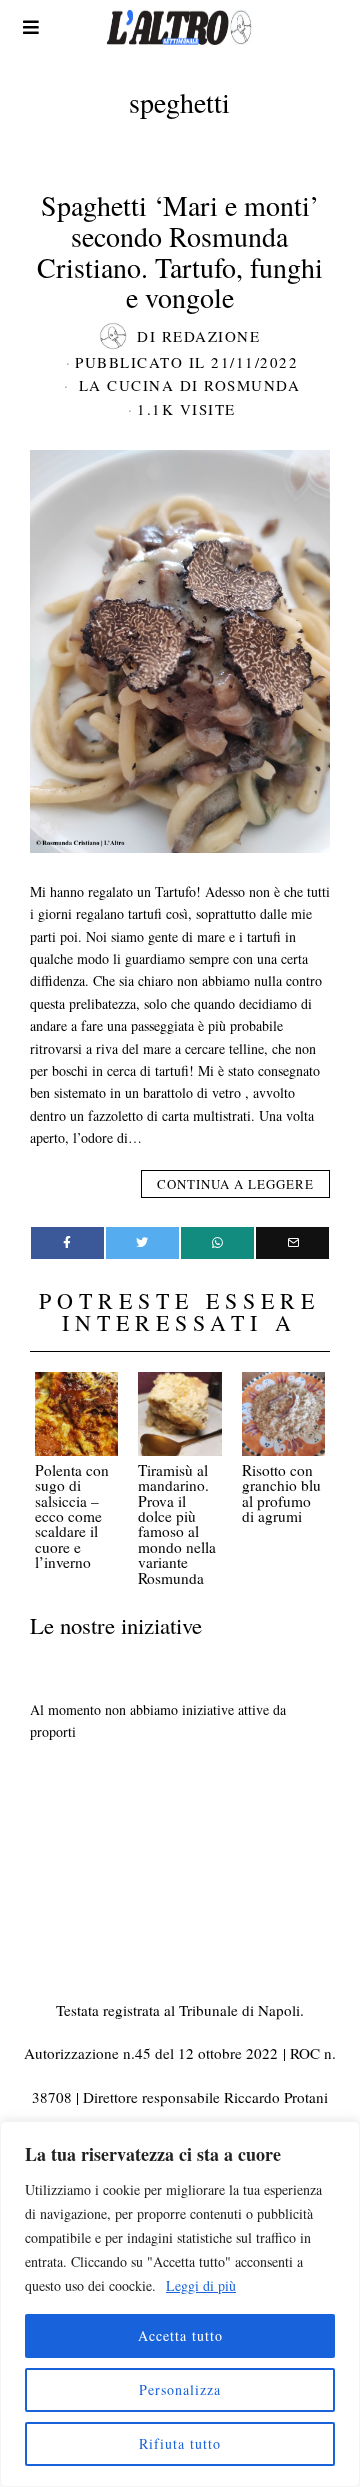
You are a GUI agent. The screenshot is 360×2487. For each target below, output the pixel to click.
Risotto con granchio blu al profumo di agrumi (281, 1493)
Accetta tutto (180, 2335)
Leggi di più (201, 2285)
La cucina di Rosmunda (190, 385)
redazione (211, 336)
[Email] (292, 1243)
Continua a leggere (235, 1184)
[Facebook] (67, 1243)
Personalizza (180, 2389)
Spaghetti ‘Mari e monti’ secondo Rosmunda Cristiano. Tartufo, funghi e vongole (180, 251)
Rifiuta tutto (180, 2443)
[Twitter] (142, 1243)
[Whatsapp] (217, 1243)
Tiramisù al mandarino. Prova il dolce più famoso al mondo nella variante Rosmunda (177, 1524)
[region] (180, 2304)
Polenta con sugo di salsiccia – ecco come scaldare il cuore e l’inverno (72, 1516)
